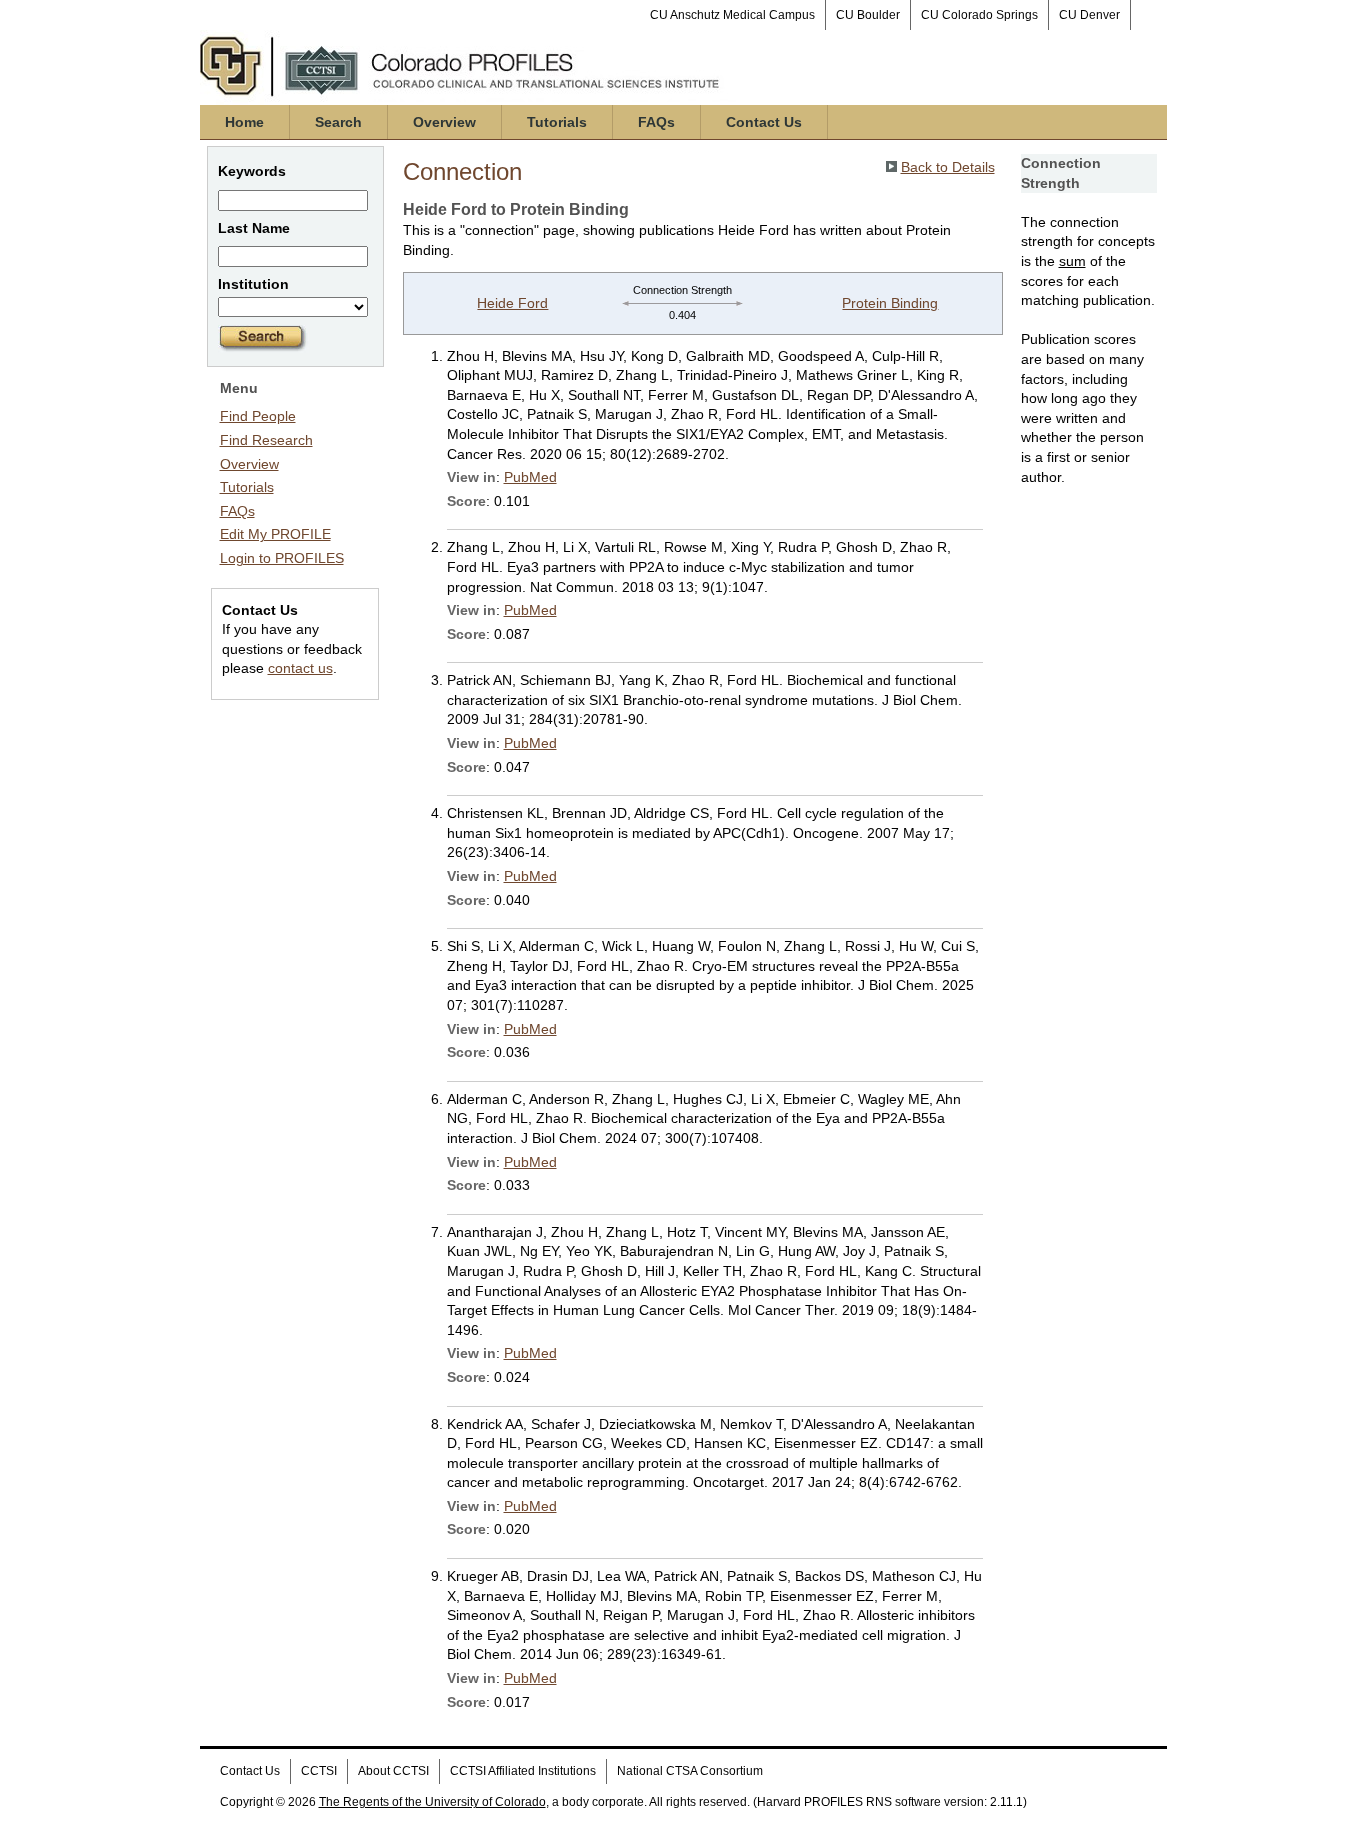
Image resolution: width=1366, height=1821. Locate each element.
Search (338, 122)
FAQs (656, 122)
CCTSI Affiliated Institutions (523, 1771)
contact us (300, 668)
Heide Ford (512, 303)
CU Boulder (868, 15)
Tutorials (557, 122)
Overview (444, 122)
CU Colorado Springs (979, 15)
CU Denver (1089, 15)
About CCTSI (393, 1771)
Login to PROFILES (282, 558)
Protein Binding (890, 303)
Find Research (266, 440)
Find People (258, 416)
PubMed (530, 477)
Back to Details (948, 167)
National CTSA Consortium (690, 1771)
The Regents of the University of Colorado (432, 1802)
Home (244, 122)
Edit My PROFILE (275, 534)
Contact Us (764, 122)
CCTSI (319, 1771)
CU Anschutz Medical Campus (732, 15)
